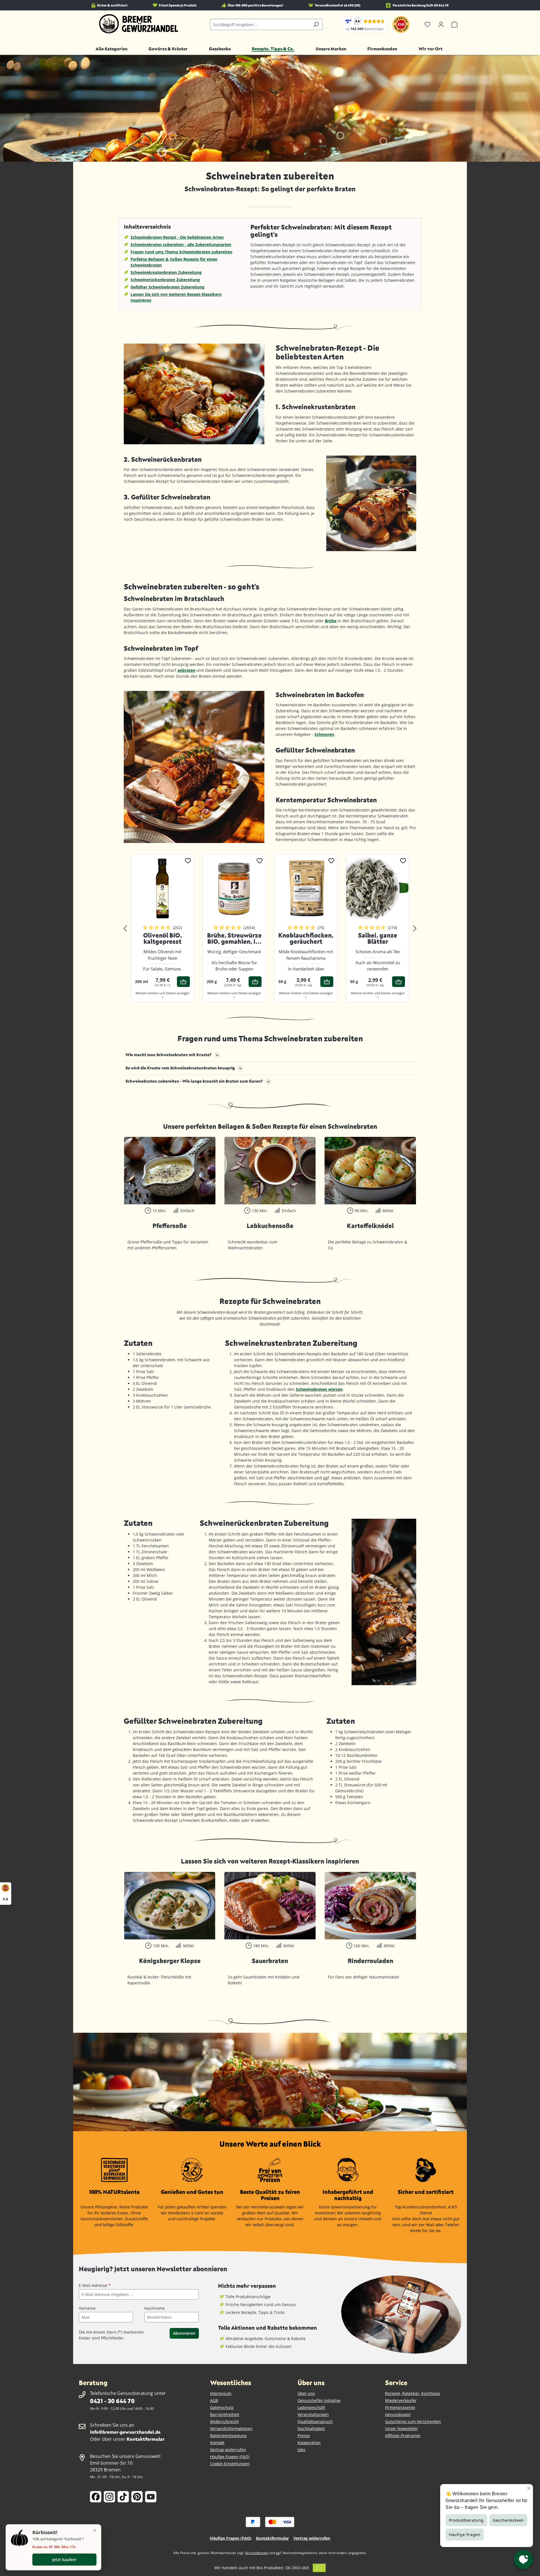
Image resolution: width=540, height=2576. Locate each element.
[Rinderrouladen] (170, 1906)
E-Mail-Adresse (95, 2285)
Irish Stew (370, 1961)
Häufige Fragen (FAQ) (230, 2457)
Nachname (155, 2308)
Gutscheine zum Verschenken (413, 2421)
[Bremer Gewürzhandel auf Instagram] (109, 2497)
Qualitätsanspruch (315, 2421)
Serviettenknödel (270, 1226)
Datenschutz (222, 2407)
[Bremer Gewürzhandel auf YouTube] (151, 2497)
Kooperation (309, 2443)
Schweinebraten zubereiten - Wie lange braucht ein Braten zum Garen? (194, 1081)
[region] (270, 928)
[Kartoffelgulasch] (270, 1906)
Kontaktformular (146, 2439)
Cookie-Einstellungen (230, 2464)
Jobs (301, 2450)
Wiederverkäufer (401, 2400)
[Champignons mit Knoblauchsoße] (370, 1171)
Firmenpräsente (400, 2407)
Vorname (87, 2308)
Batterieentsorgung (228, 2436)
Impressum (221, 2393)
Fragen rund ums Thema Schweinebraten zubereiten (181, 252)
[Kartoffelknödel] (170, 1171)
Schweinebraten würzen (319, 1389)
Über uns (306, 2393)
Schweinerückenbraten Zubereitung (165, 280)
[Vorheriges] (125, 929)
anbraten (186, 670)
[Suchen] (316, 24)
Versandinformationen (231, 2429)
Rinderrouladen (170, 1961)
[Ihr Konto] (441, 24)
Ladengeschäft (311, 2407)
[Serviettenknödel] (270, 1171)
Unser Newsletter (401, 2429)
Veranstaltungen (313, 2414)
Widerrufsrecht (224, 2421)
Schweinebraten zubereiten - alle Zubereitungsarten (181, 244)
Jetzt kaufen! (64, 2560)
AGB (214, 2400)
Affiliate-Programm (403, 2436)
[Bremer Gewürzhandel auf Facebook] (96, 2497)
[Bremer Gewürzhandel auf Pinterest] (137, 2497)
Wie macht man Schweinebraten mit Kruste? (168, 1055)
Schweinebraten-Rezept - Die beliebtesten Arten (177, 237)
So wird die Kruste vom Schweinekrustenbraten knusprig (180, 1068)
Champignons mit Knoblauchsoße (370, 1229)
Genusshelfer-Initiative (319, 2400)
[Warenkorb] (454, 24)
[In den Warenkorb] (183, 982)
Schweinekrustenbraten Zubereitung (166, 272)
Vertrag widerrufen (228, 2450)
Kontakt (217, 2443)
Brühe (331, 621)
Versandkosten (257, 2553)
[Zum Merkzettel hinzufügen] (188, 860)
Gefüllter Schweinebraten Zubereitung (167, 287)
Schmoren (324, 734)
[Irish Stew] (370, 1906)
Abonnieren (184, 2333)
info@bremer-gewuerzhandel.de (125, 2432)
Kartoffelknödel (170, 1226)
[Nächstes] (415, 929)
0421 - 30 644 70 (112, 2401)
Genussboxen (398, 2414)
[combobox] (260, 24)
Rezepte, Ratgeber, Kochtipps (413, 2393)
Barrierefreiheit (225, 2414)
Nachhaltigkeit (311, 2429)
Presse (304, 2436)
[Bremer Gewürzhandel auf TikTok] (123, 2497)
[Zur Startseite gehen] (139, 24)
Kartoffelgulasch (270, 1961)
